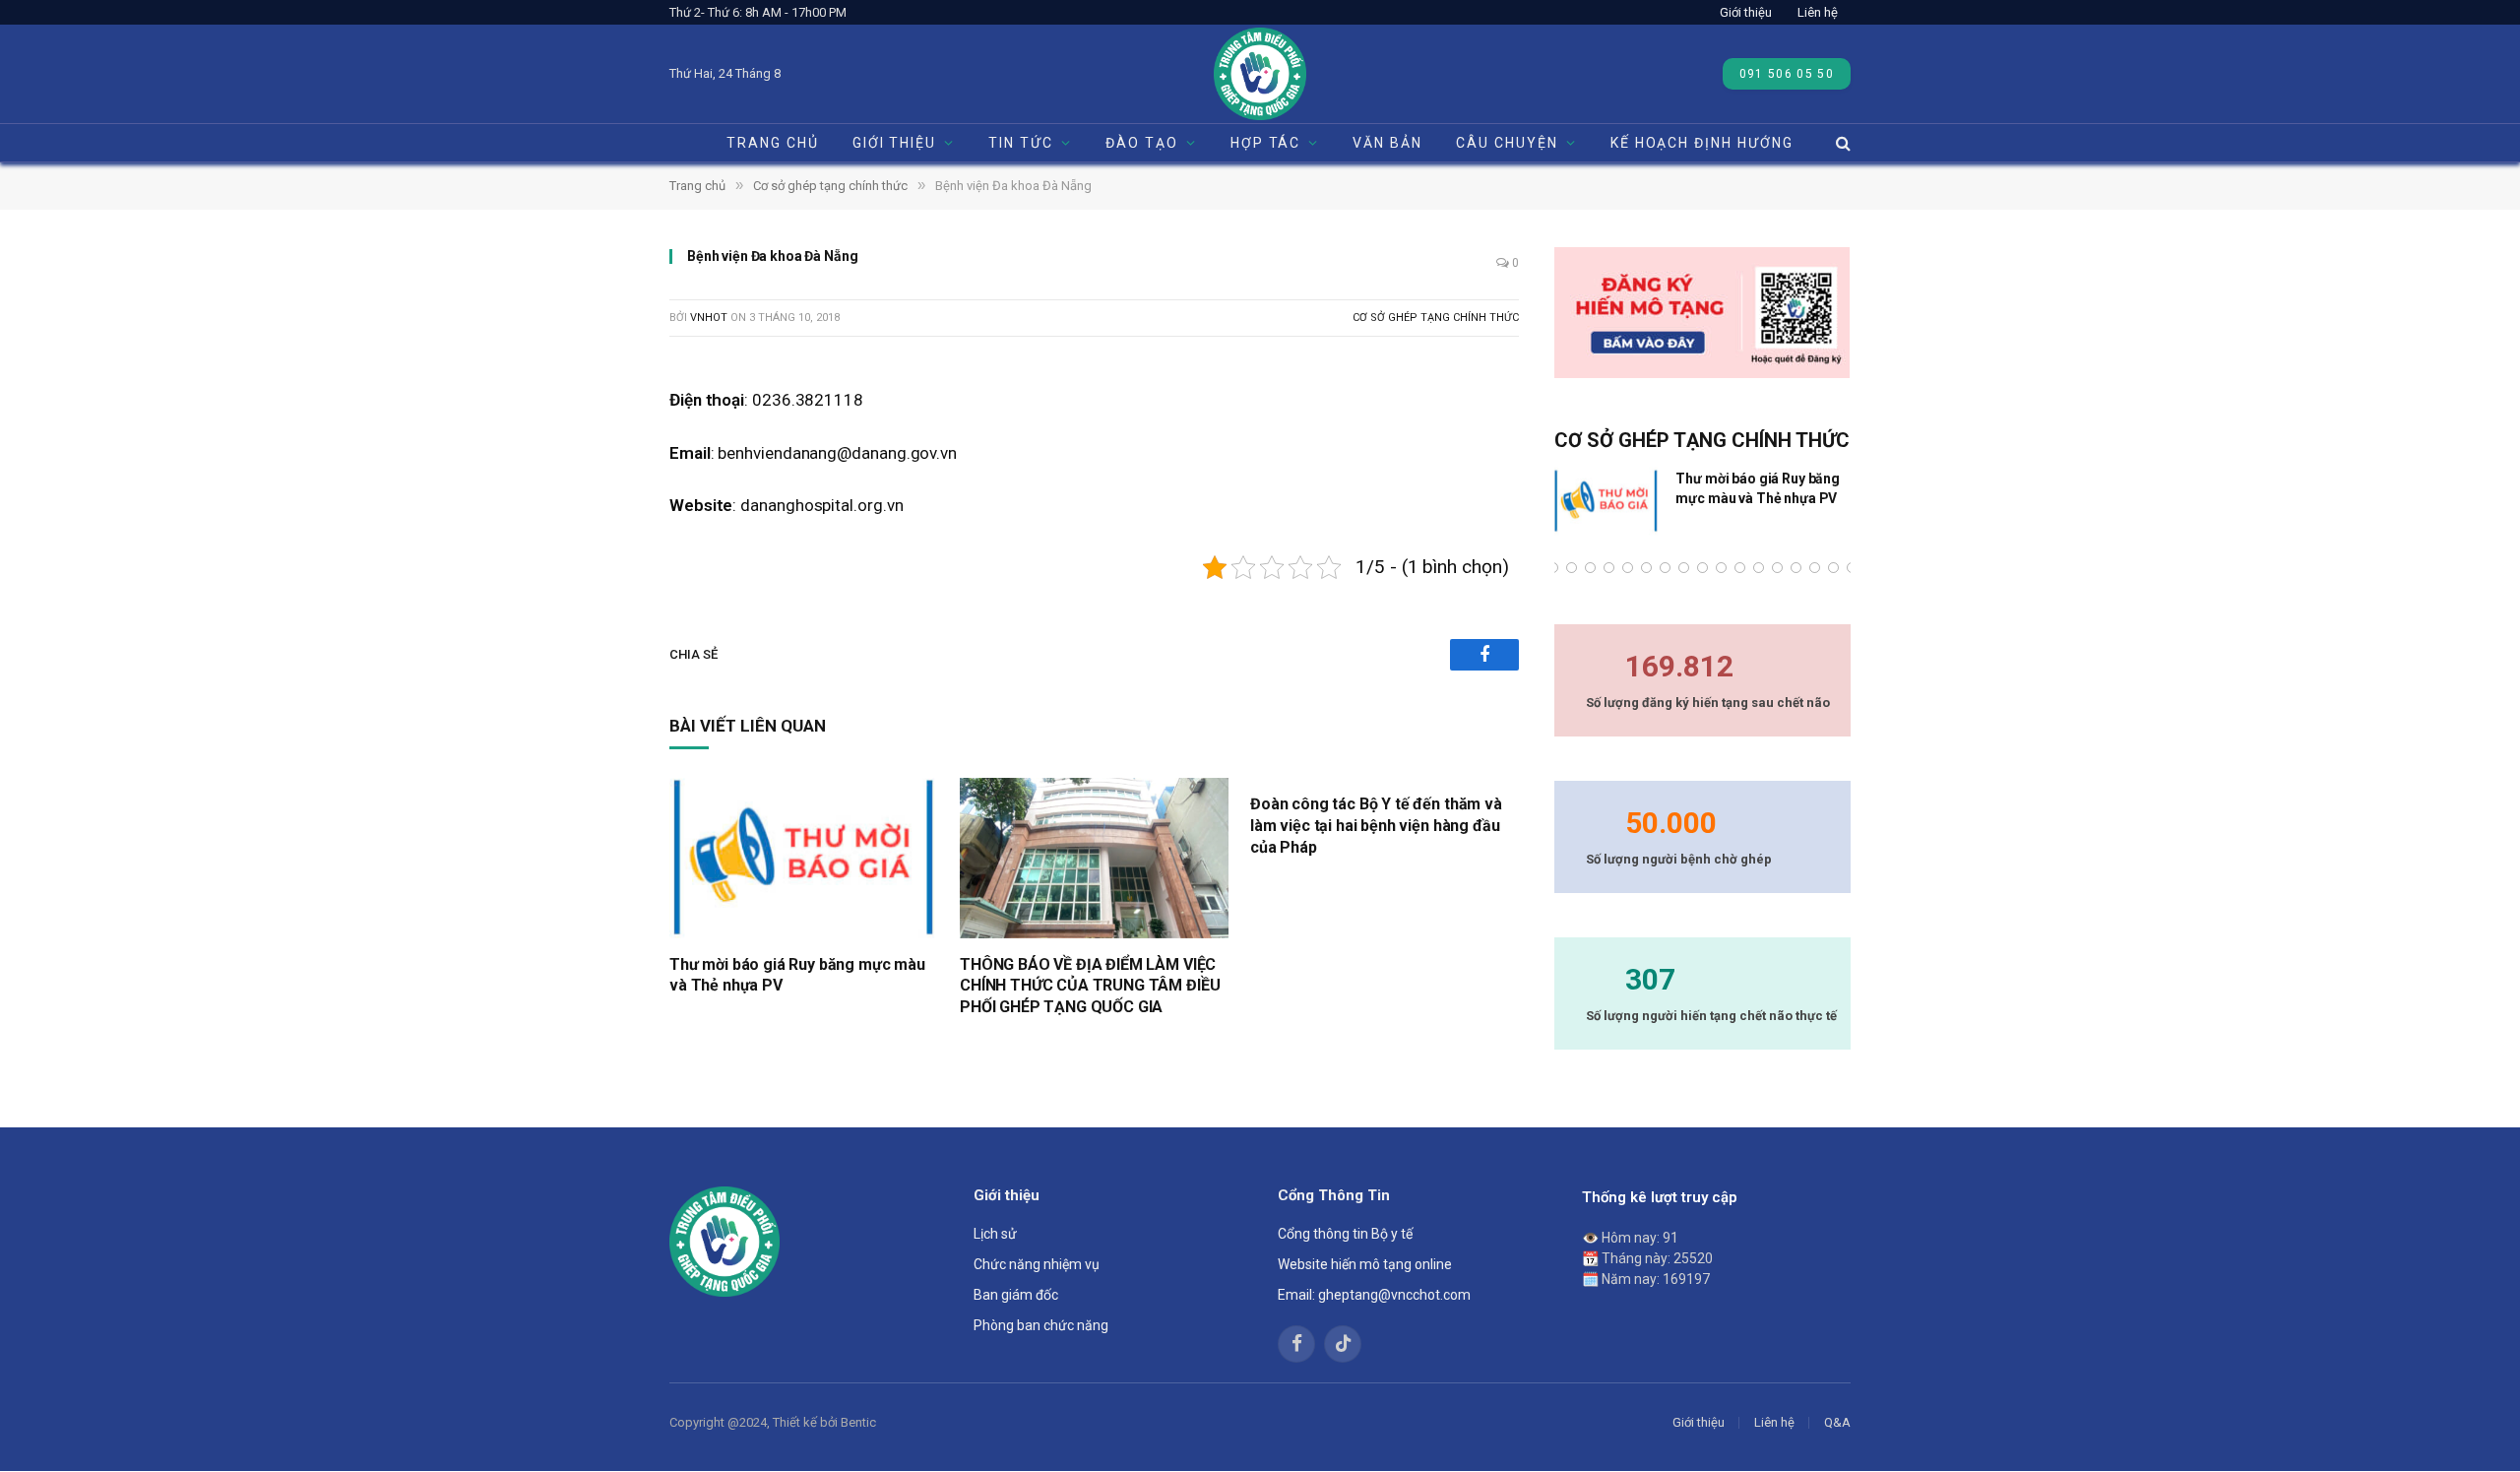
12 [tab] (1702, 568)
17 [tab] (1796, 568)
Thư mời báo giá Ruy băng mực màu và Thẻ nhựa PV (797, 975)
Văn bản (1387, 143)
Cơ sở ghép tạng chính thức (1436, 318)
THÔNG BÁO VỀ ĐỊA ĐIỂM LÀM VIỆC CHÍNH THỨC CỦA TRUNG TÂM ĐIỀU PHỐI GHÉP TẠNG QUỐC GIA (1090, 986)
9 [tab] (1646, 568)
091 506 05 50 (1787, 74)
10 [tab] (1665, 568)
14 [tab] (1740, 568)
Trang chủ (773, 143)
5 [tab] (1572, 568)
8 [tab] (1628, 568)
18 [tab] (1815, 568)
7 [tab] (1609, 568)
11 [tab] (1684, 568)
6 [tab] (1590, 568)
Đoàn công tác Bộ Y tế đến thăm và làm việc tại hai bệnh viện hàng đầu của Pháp (1376, 826)
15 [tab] (1759, 568)
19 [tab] (1833, 568)
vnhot (709, 318)
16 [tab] (1777, 568)
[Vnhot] (1260, 74)
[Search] (1841, 143)
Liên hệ (1818, 12)
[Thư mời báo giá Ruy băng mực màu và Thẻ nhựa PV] (804, 858)
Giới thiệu (1746, 12)
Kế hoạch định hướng (1702, 143)
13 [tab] (1721, 568)
